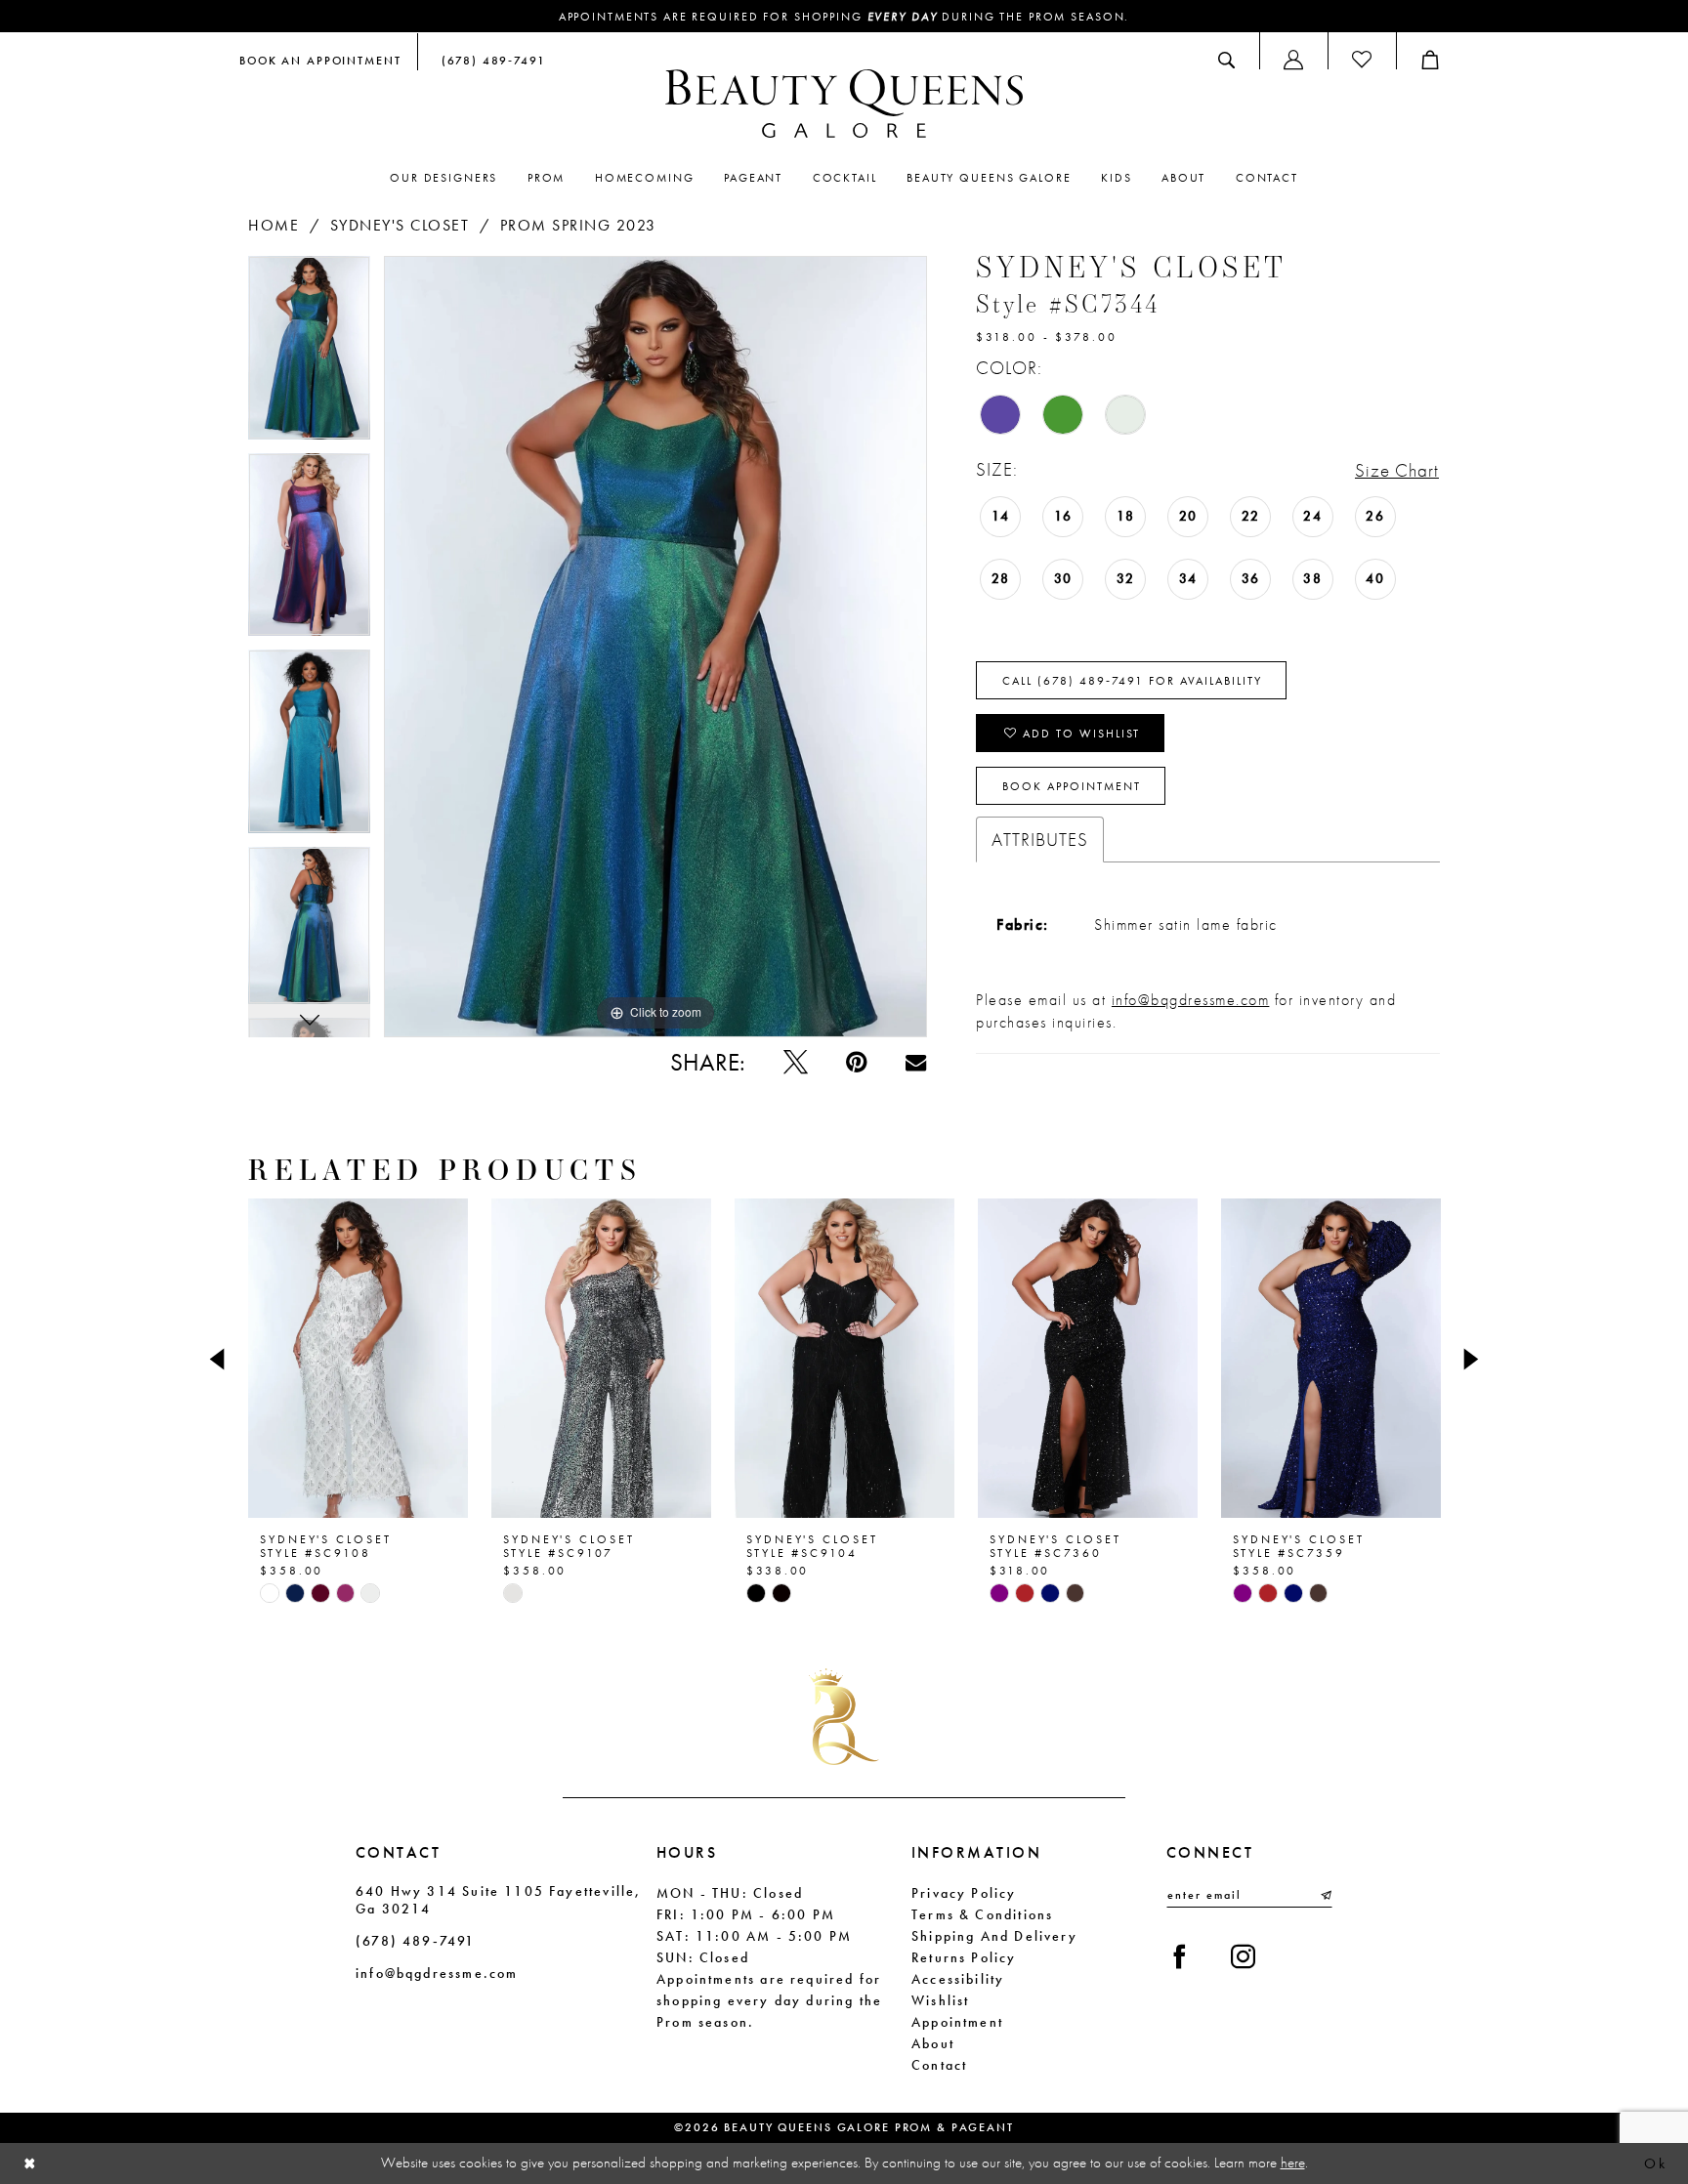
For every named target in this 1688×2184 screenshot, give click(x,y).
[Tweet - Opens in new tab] (796, 1062)
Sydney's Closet (400, 225)
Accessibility (958, 1979)
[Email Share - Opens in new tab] (916, 1062)
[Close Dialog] (30, 2164)
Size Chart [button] (1397, 470)
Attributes (1040, 840)
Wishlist (940, 2000)
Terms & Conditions (982, 1914)
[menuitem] (320, 60)
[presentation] (358, 1359)
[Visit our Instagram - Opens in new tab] (1243, 1957)
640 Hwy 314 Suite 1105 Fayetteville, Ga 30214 (498, 1900)
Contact (939, 2065)
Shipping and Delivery (994, 1936)
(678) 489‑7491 (416, 1941)
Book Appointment (1072, 786)
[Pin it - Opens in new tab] (856, 1062)
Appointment (957, 2022)
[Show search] (1226, 60)
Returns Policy (964, 1957)
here (1293, 2163)
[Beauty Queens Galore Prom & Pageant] (844, 104)
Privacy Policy (964, 1893)
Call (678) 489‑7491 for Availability (1132, 681)
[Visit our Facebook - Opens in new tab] (1180, 1957)
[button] (1293, 60)
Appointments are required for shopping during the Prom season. (844, 17)
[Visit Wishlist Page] (1362, 60)
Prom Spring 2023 (578, 225)
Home (274, 225)
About (933, 2043)
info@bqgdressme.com (1191, 1000)
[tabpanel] (309, 355)
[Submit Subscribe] (1325, 1895)
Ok (1655, 2163)
